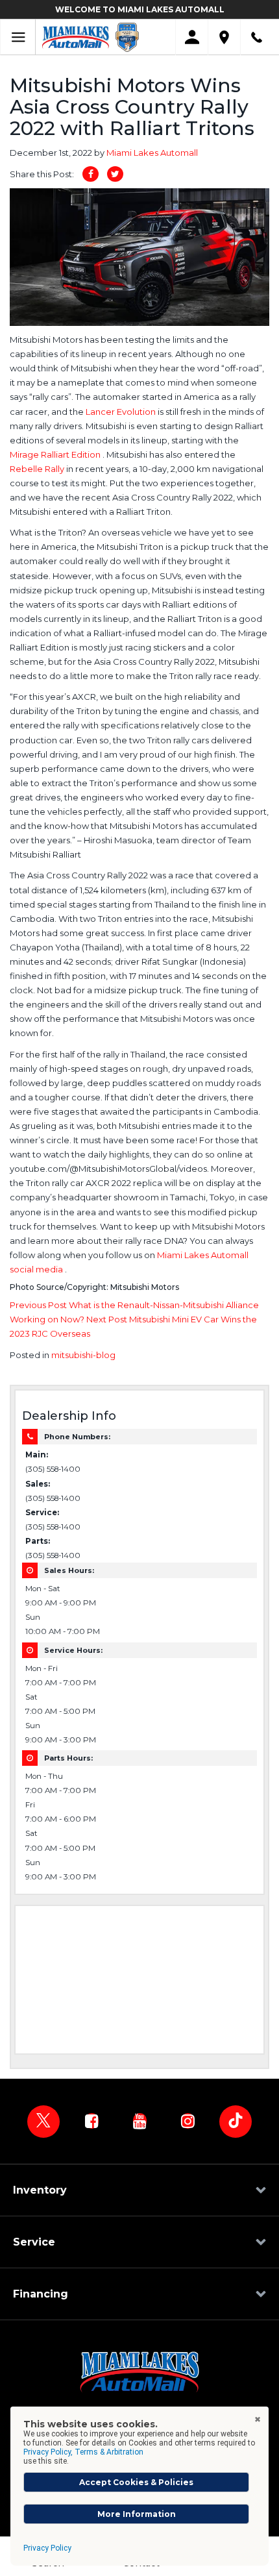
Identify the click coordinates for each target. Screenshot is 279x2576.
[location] (224, 37)
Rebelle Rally (38, 469)
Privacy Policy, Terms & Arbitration (83, 2452)
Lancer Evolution (122, 412)
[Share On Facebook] (91, 174)
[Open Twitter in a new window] (43, 2122)
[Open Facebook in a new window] (91, 2121)
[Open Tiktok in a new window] (236, 2122)
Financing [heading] (41, 2294)
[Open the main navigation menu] (18, 37)
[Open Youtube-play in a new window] (139, 2121)
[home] (76, 36)
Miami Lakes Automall (152, 153)
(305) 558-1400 (53, 1469)
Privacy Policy (47, 2548)
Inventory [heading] (40, 2190)
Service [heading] (34, 2242)
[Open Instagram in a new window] (188, 2121)
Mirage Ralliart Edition (56, 454)
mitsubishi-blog (83, 1355)
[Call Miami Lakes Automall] (257, 37)
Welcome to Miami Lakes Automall (140, 9)
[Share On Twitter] (115, 174)
